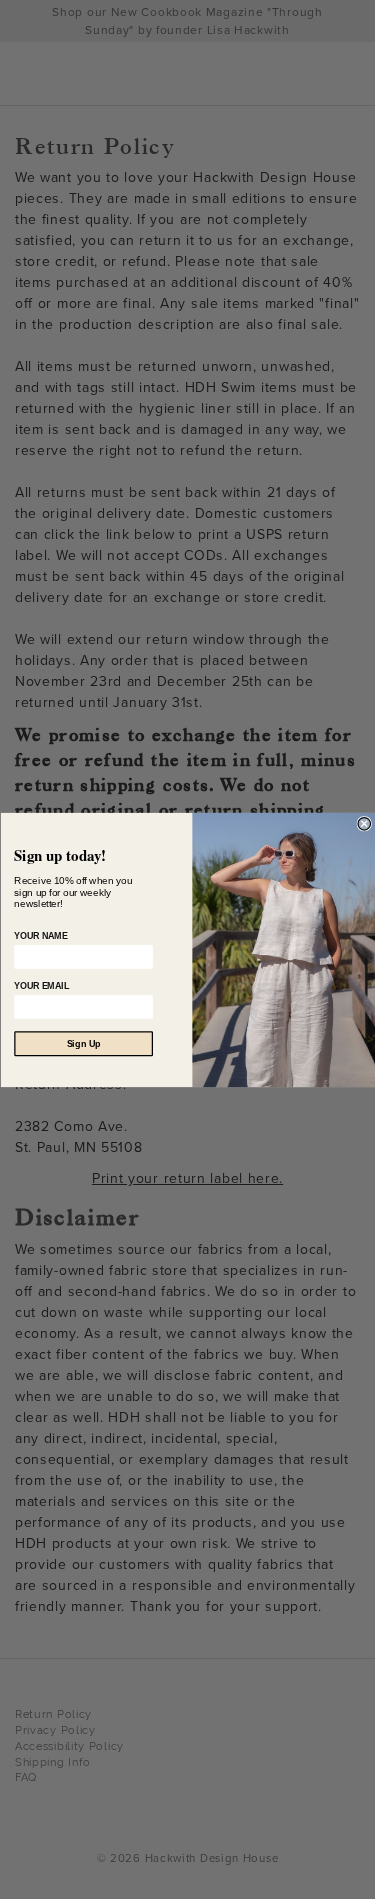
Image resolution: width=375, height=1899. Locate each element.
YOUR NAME (40, 936)
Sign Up (83, 1043)
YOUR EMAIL (41, 986)
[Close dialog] (364, 823)
